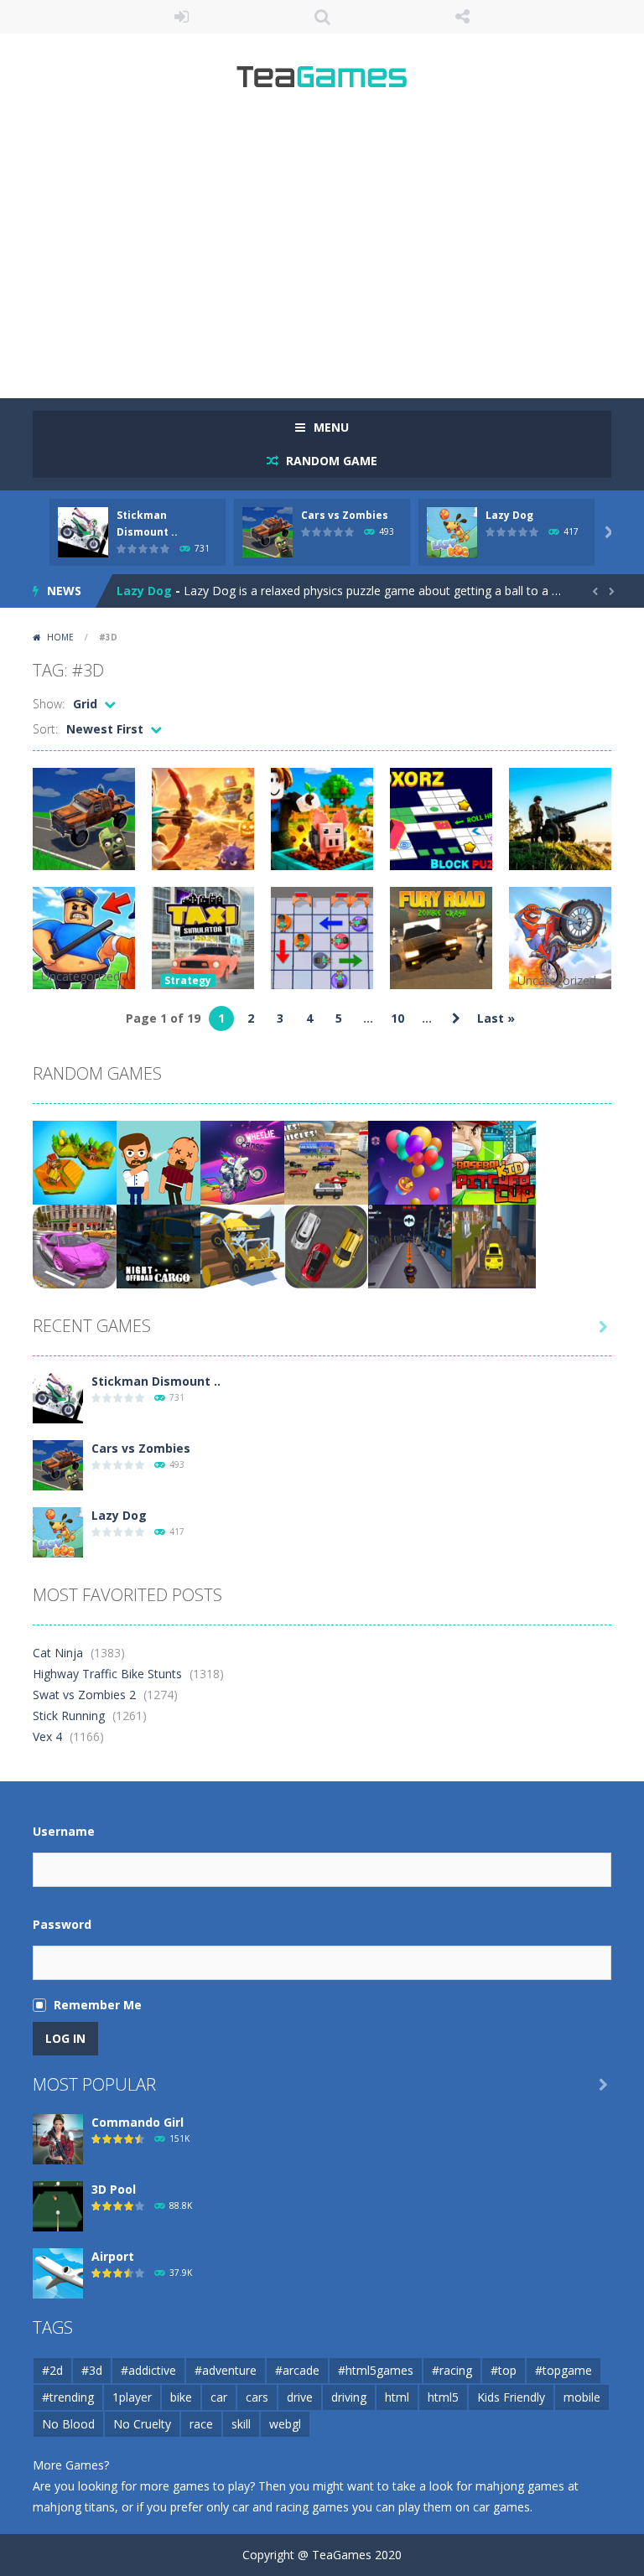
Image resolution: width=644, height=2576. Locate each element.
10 (397, 1018)
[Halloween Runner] (410, 1245)
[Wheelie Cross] (242, 1161)
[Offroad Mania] (242, 1245)
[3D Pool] (58, 2205)
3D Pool (114, 2189)
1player (132, 2397)
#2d (52, 2370)
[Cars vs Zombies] (58, 1464)
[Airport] (58, 2272)
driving (349, 2397)
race (201, 2424)
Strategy (188, 980)
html (397, 2397)
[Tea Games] (322, 83)
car (219, 2397)
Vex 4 (47, 1736)
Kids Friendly (511, 2397)
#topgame (563, 2370)
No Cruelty (142, 2424)
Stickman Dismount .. (156, 1381)
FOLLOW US (463, 17)
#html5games (376, 2370)
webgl (285, 2424)
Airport (113, 2256)
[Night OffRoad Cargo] (158, 1245)
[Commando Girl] (58, 2138)
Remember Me (98, 2005)
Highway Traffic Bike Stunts (107, 1674)
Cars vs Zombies (345, 515)
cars (257, 2397)
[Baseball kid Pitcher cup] (494, 1161)
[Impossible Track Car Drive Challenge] (494, 1245)
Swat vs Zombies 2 (84, 1695)
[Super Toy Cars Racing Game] (326, 1161)
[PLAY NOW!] (83, 531)
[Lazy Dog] (58, 1531)
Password (62, 1924)
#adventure (226, 2370)
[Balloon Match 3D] (410, 1161)
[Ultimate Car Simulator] (75, 1245)
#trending (68, 2397)
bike (181, 2397)
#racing (452, 2370)
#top (504, 2370)
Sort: (45, 729)
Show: (49, 704)
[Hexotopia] (75, 1161)
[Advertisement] (322, 251)
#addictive (148, 2370)
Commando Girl (138, 2122)
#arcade (297, 2370)
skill (241, 2424)
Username (64, 1831)
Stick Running (69, 1716)
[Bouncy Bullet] (158, 1161)
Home (60, 637)
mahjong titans (74, 2507)
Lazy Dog (509, 515)
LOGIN (182, 17)
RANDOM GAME (330, 461)
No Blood (68, 2424)
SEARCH (322, 17)
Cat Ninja (58, 1653)
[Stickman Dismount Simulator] (58, 1397)
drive (300, 2397)
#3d (92, 2370)
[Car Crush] (326, 1245)
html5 (443, 2397)
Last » (496, 1018)
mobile (582, 2397)
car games (501, 2507)
